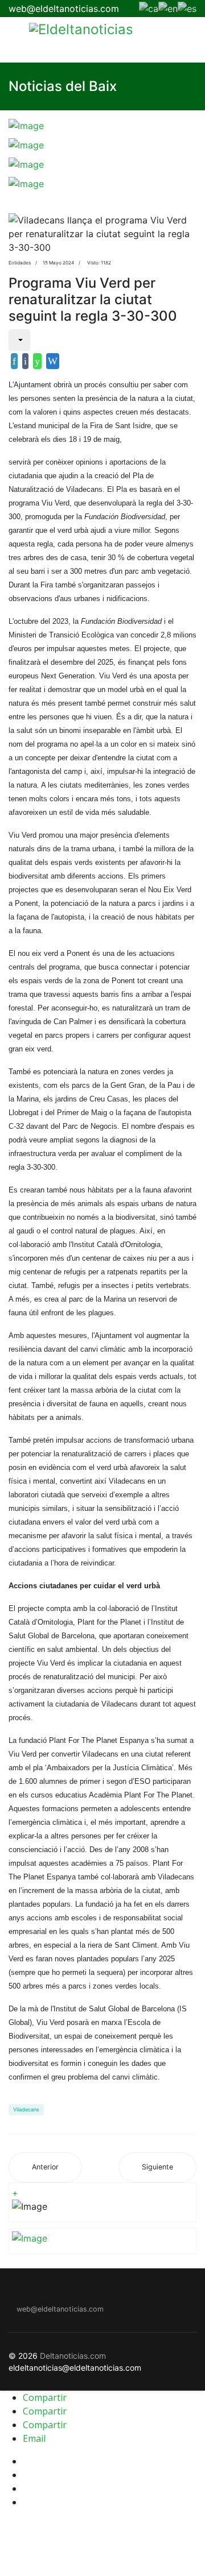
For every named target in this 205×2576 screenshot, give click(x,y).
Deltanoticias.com (73, 2356)
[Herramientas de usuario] (19, 340)
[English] (168, 7)
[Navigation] (13, 40)
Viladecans (26, 2109)
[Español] (187, 7)
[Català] (149, 7)
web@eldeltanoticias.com (64, 9)
